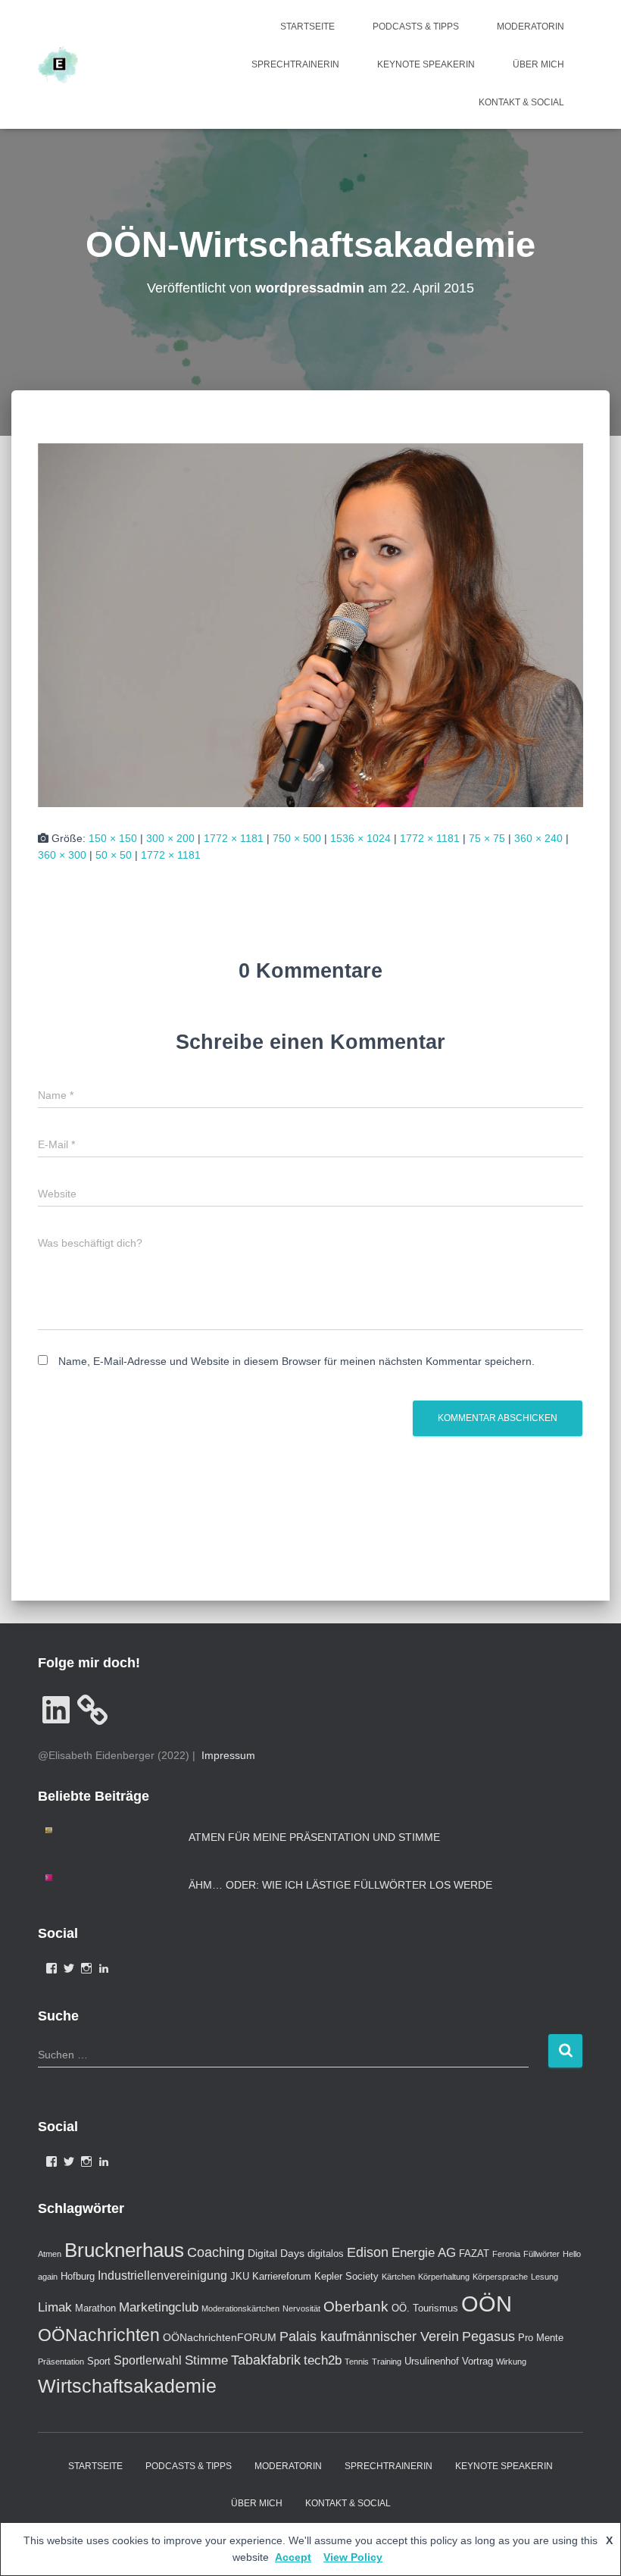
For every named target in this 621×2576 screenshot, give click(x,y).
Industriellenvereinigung (162, 2276)
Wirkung (511, 2362)
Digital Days (276, 2253)
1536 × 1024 (360, 838)
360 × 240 (538, 838)
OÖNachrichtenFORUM (220, 2337)
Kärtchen (398, 2277)
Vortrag (477, 2361)
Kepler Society (346, 2276)
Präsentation (61, 2362)
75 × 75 (487, 838)
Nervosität (301, 2308)
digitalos (326, 2254)
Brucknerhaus (124, 2250)
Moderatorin (531, 27)
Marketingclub (159, 2307)
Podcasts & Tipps (416, 27)
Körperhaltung (444, 2277)
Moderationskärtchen (240, 2308)
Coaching (216, 2252)
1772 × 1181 (234, 838)
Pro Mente (541, 2338)
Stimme (206, 2360)
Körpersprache (500, 2277)
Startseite (307, 27)
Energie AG (424, 2253)
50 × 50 (114, 855)
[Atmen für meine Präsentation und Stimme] (61, 1831)
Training (387, 2362)
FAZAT (474, 2254)
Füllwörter (541, 2254)
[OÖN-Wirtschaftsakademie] (310, 624)
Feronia (506, 2254)
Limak (55, 2307)
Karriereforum (282, 2276)
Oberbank (356, 2306)
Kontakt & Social (521, 102)
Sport (99, 2361)
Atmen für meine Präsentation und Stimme (314, 1837)
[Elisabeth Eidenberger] (58, 64)
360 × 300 (62, 855)
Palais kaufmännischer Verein (369, 2337)
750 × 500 (297, 838)
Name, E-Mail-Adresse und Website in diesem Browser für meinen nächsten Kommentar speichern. (296, 1361)
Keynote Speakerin (426, 64)
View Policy (353, 2557)
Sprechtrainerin (295, 64)
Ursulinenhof (432, 2361)
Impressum (228, 1755)
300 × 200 (170, 838)
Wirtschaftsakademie (127, 2386)
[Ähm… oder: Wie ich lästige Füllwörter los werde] (61, 1878)
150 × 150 (113, 838)
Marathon (95, 2308)
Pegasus (488, 2337)
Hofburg (78, 2276)
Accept (293, 2557)
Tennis (357, 2362)
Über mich (538, 64)
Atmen (50, 2254)
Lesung (545, 2277)
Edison (368, 2252)
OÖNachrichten (99, 2335)
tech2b (323, 2360)
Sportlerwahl (148, 2360)
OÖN (487, 2304)
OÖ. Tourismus (425, 2308)
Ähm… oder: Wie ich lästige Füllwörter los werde (340, 1885)
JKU (240, 2276)
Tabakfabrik (266, 2360)
